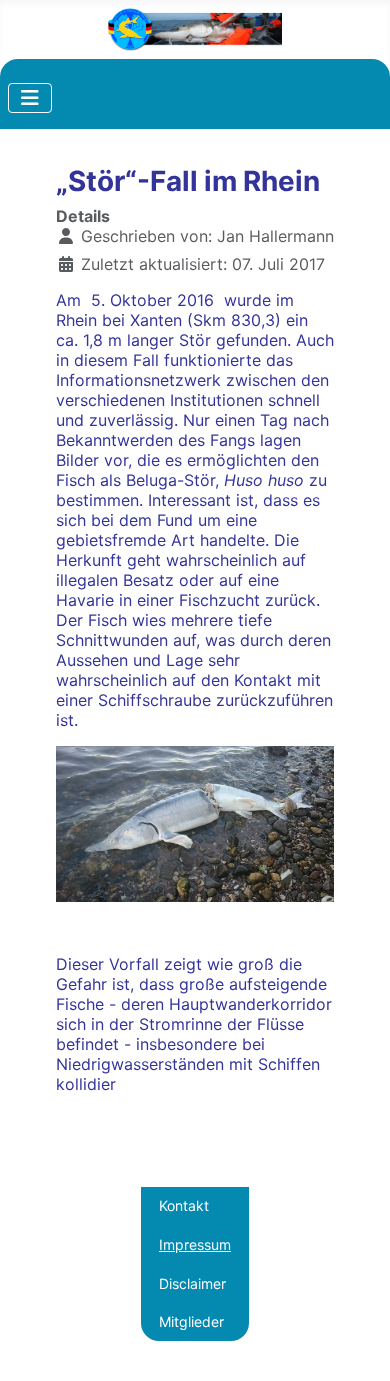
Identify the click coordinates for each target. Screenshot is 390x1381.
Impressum (195, 1244)
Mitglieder (191, 1321)
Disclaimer (192, 1283)
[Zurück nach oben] (355, 1346)
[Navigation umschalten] (30, 98)
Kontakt (184, 1205)
